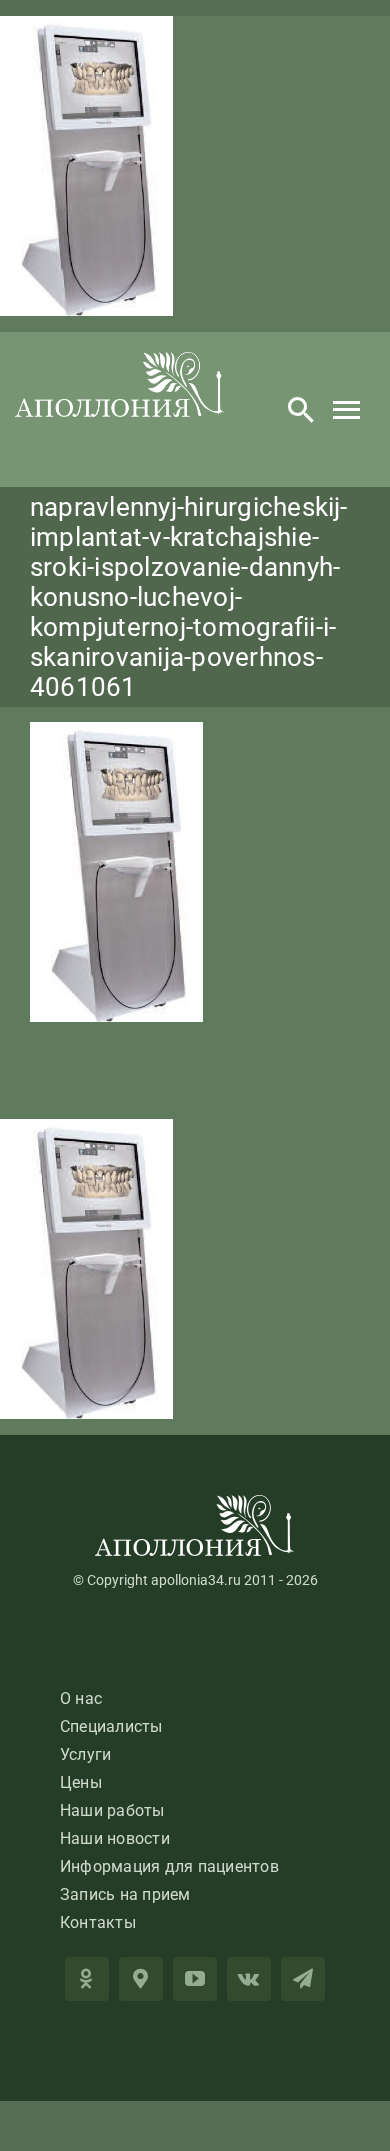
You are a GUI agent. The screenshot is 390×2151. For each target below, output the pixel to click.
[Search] (301, 409)
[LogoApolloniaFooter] (195, 1502)
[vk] (249, 1979)
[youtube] (195, 1979)
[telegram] (303, 1979)
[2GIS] (141, 1979)
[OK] (87, 1979)
